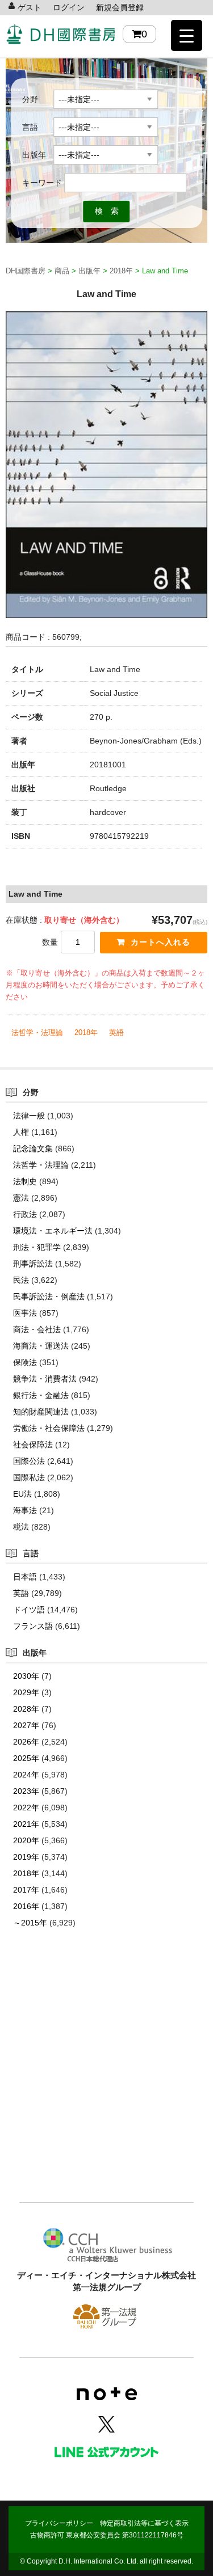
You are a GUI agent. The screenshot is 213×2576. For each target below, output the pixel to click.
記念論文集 (33, 1148)
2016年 (26, 1906)
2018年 (86, 1032)
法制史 (25, 1181)
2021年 (26, 1824)
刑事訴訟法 (33, 1264)
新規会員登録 (120, 7)
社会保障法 (33, 1445)
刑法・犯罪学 (37, 1247)
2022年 (26, 1808)
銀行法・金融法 (41, 1395)
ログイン (69, 7)
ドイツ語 (29, 1610)
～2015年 (30, 1923)
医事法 (25, 1313)
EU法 (22, 1494)
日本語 (25, 1577)
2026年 (26, 1742)
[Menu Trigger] (187, 35)
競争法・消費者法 (45, 1379)
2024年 (26, 1775)
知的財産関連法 (41, 1412)
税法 (21, 1527)
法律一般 (29, 1116)
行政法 (25, 1214)
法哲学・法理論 (37, 1032)
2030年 (26, 1676)
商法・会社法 (37, 1329)
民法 (21, 1280)
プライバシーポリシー (59, 2523)
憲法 (21, 1198)
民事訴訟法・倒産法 (49, 1297)
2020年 (26, 1840)
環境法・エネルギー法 (53, 1231)
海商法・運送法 (41, 1346)
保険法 (25, 1362)
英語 (116, 1032)
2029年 (26, 1692)
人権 (21, 1132)
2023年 (26, 1791)
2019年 (26, 1857)
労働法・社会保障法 (49, 1428)
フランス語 (33, 1626)
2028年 (26, 1709)
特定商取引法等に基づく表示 (144, 2523)
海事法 (25, 1510)
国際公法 (29, 1461)
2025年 (26, 1758)
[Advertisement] (106, 2082)
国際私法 (29, 1477)
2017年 (26, 1890)
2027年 (26, 1725)
